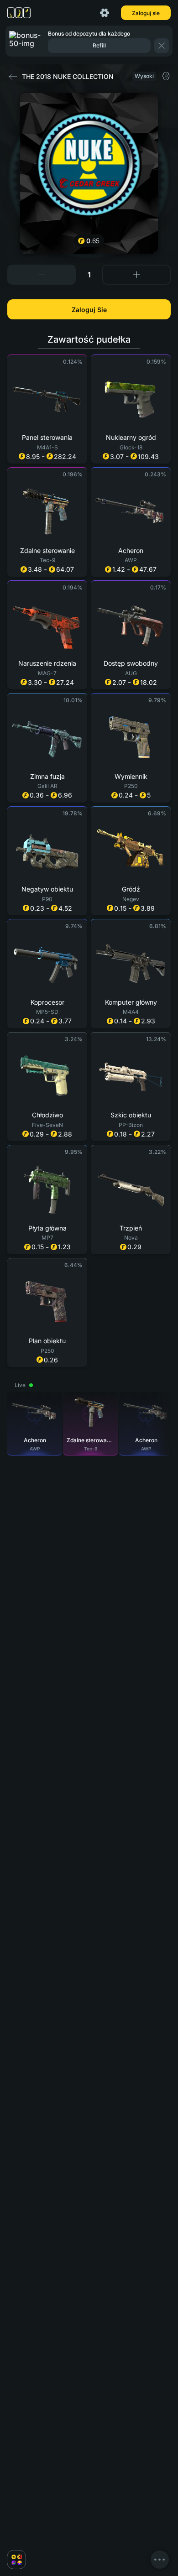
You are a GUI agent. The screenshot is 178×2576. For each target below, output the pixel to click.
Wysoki (144, 76)
